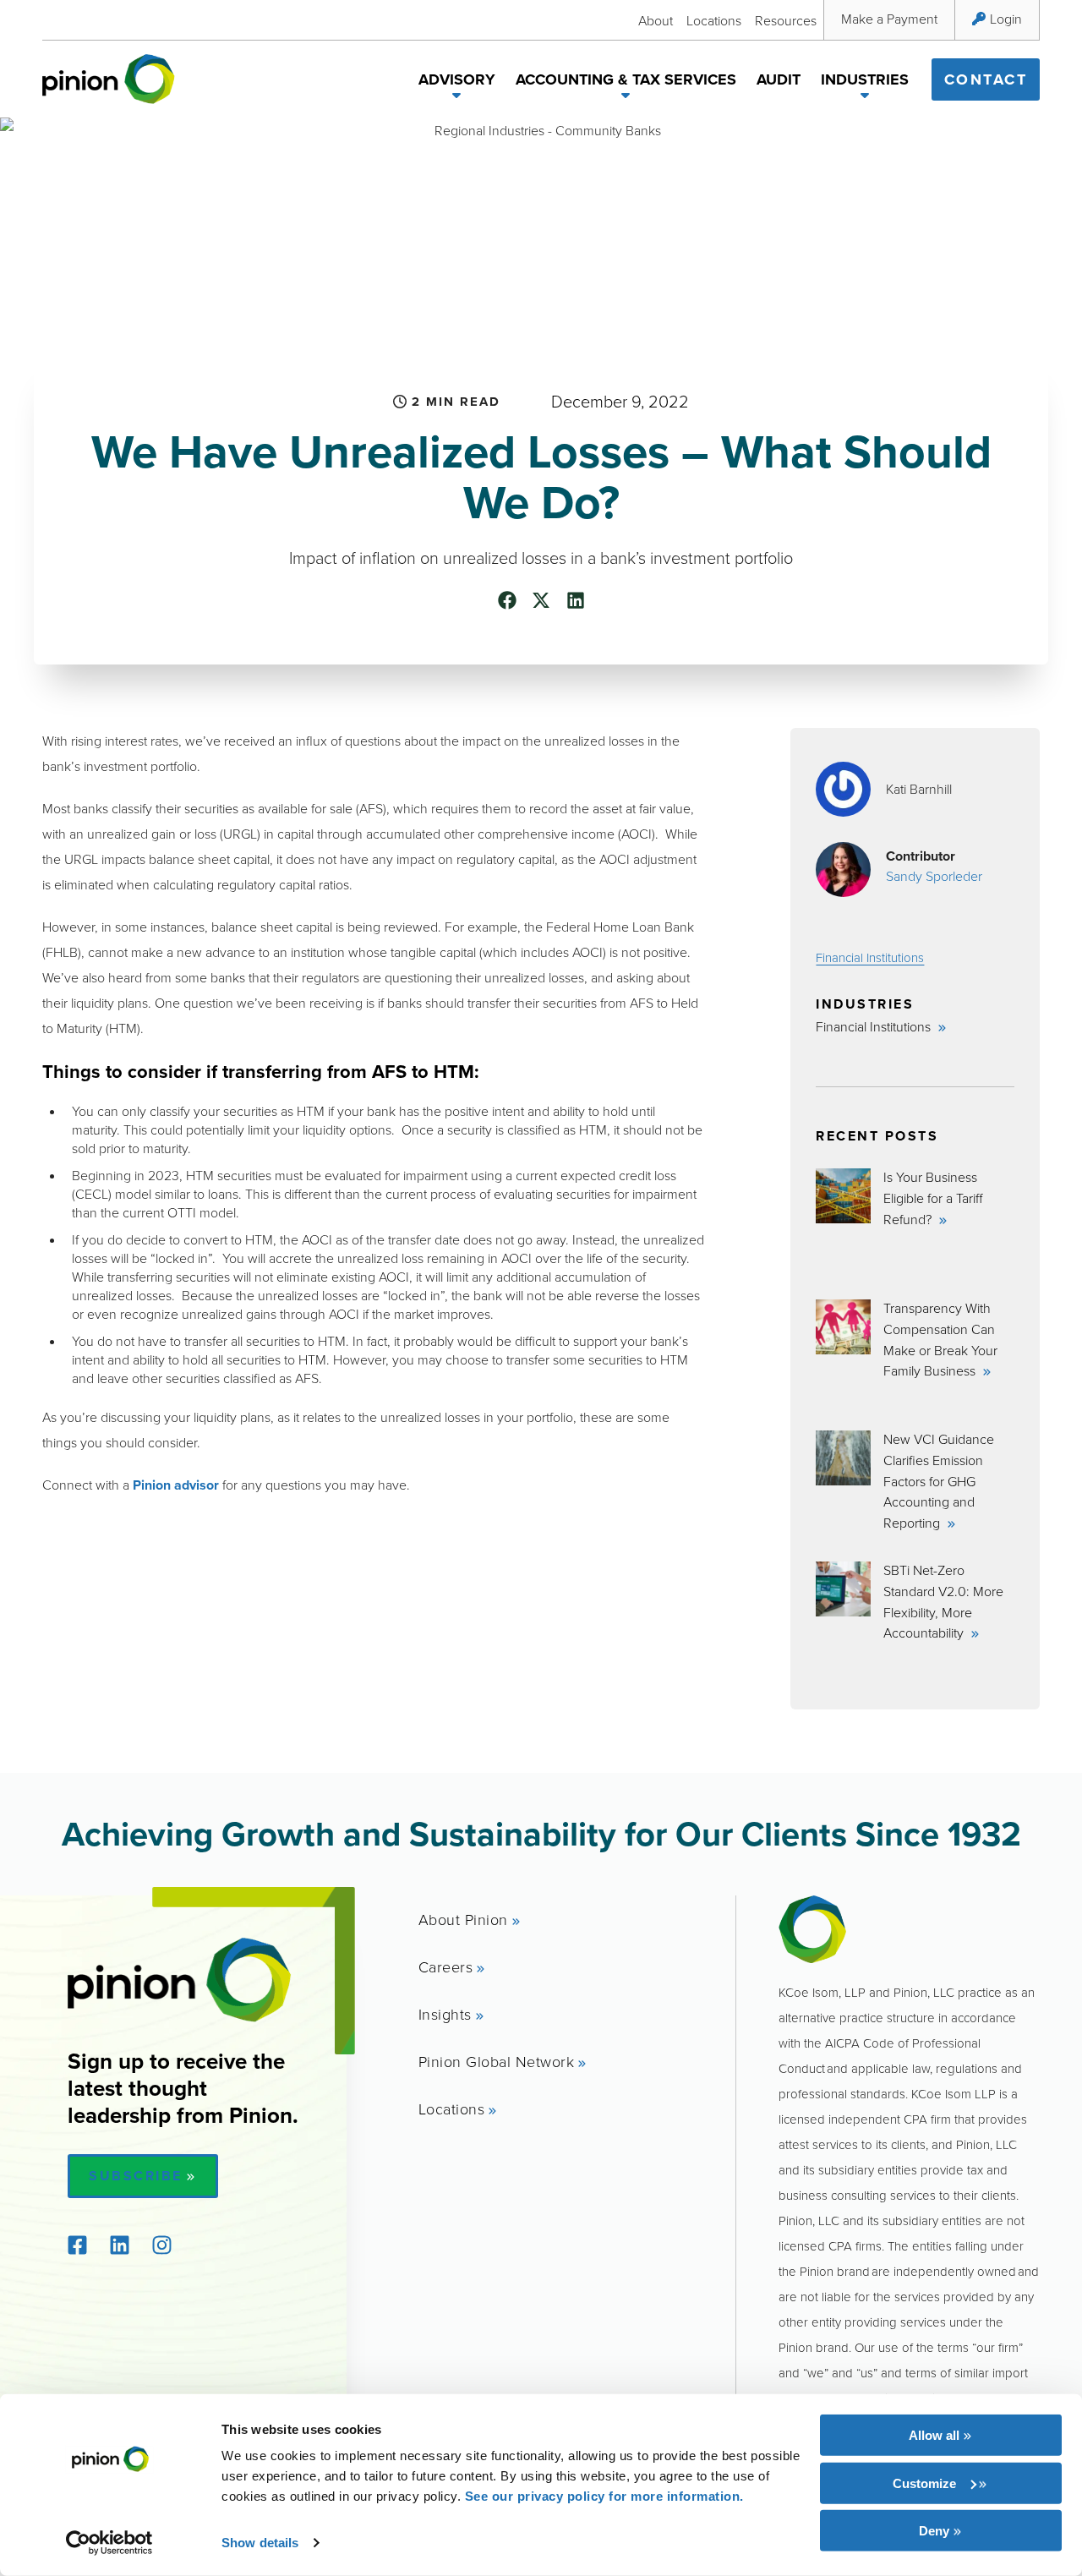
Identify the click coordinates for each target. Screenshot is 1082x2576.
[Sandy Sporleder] (843, 870)
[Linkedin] (119, 2245)
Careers (446, 1966)
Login (1006, 19)
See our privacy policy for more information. (604, 2496)
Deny (934, 2531)
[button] (457, 98)
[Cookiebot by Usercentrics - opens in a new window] (109, 2543)
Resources (786, 20)
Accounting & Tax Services (626, 79)
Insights (445, 2014)
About (656, 20)
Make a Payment (889, 19)
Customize (924, 2483)
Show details (260, 2543)
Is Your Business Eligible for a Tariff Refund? (933, 1198)
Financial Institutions (870, 957)
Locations (714, 20)
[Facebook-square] (77, 2245)
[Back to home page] (109, 79)
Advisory (457, 79)
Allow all (934, 2435)
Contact (986, 79)
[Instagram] (161, 2245)
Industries (865, 79)
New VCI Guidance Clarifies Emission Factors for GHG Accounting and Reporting (939, 1481)
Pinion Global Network (497, 2061)
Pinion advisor (176, 1485)
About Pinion (463, 1919)
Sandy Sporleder (934, 876)
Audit (779, 79)
